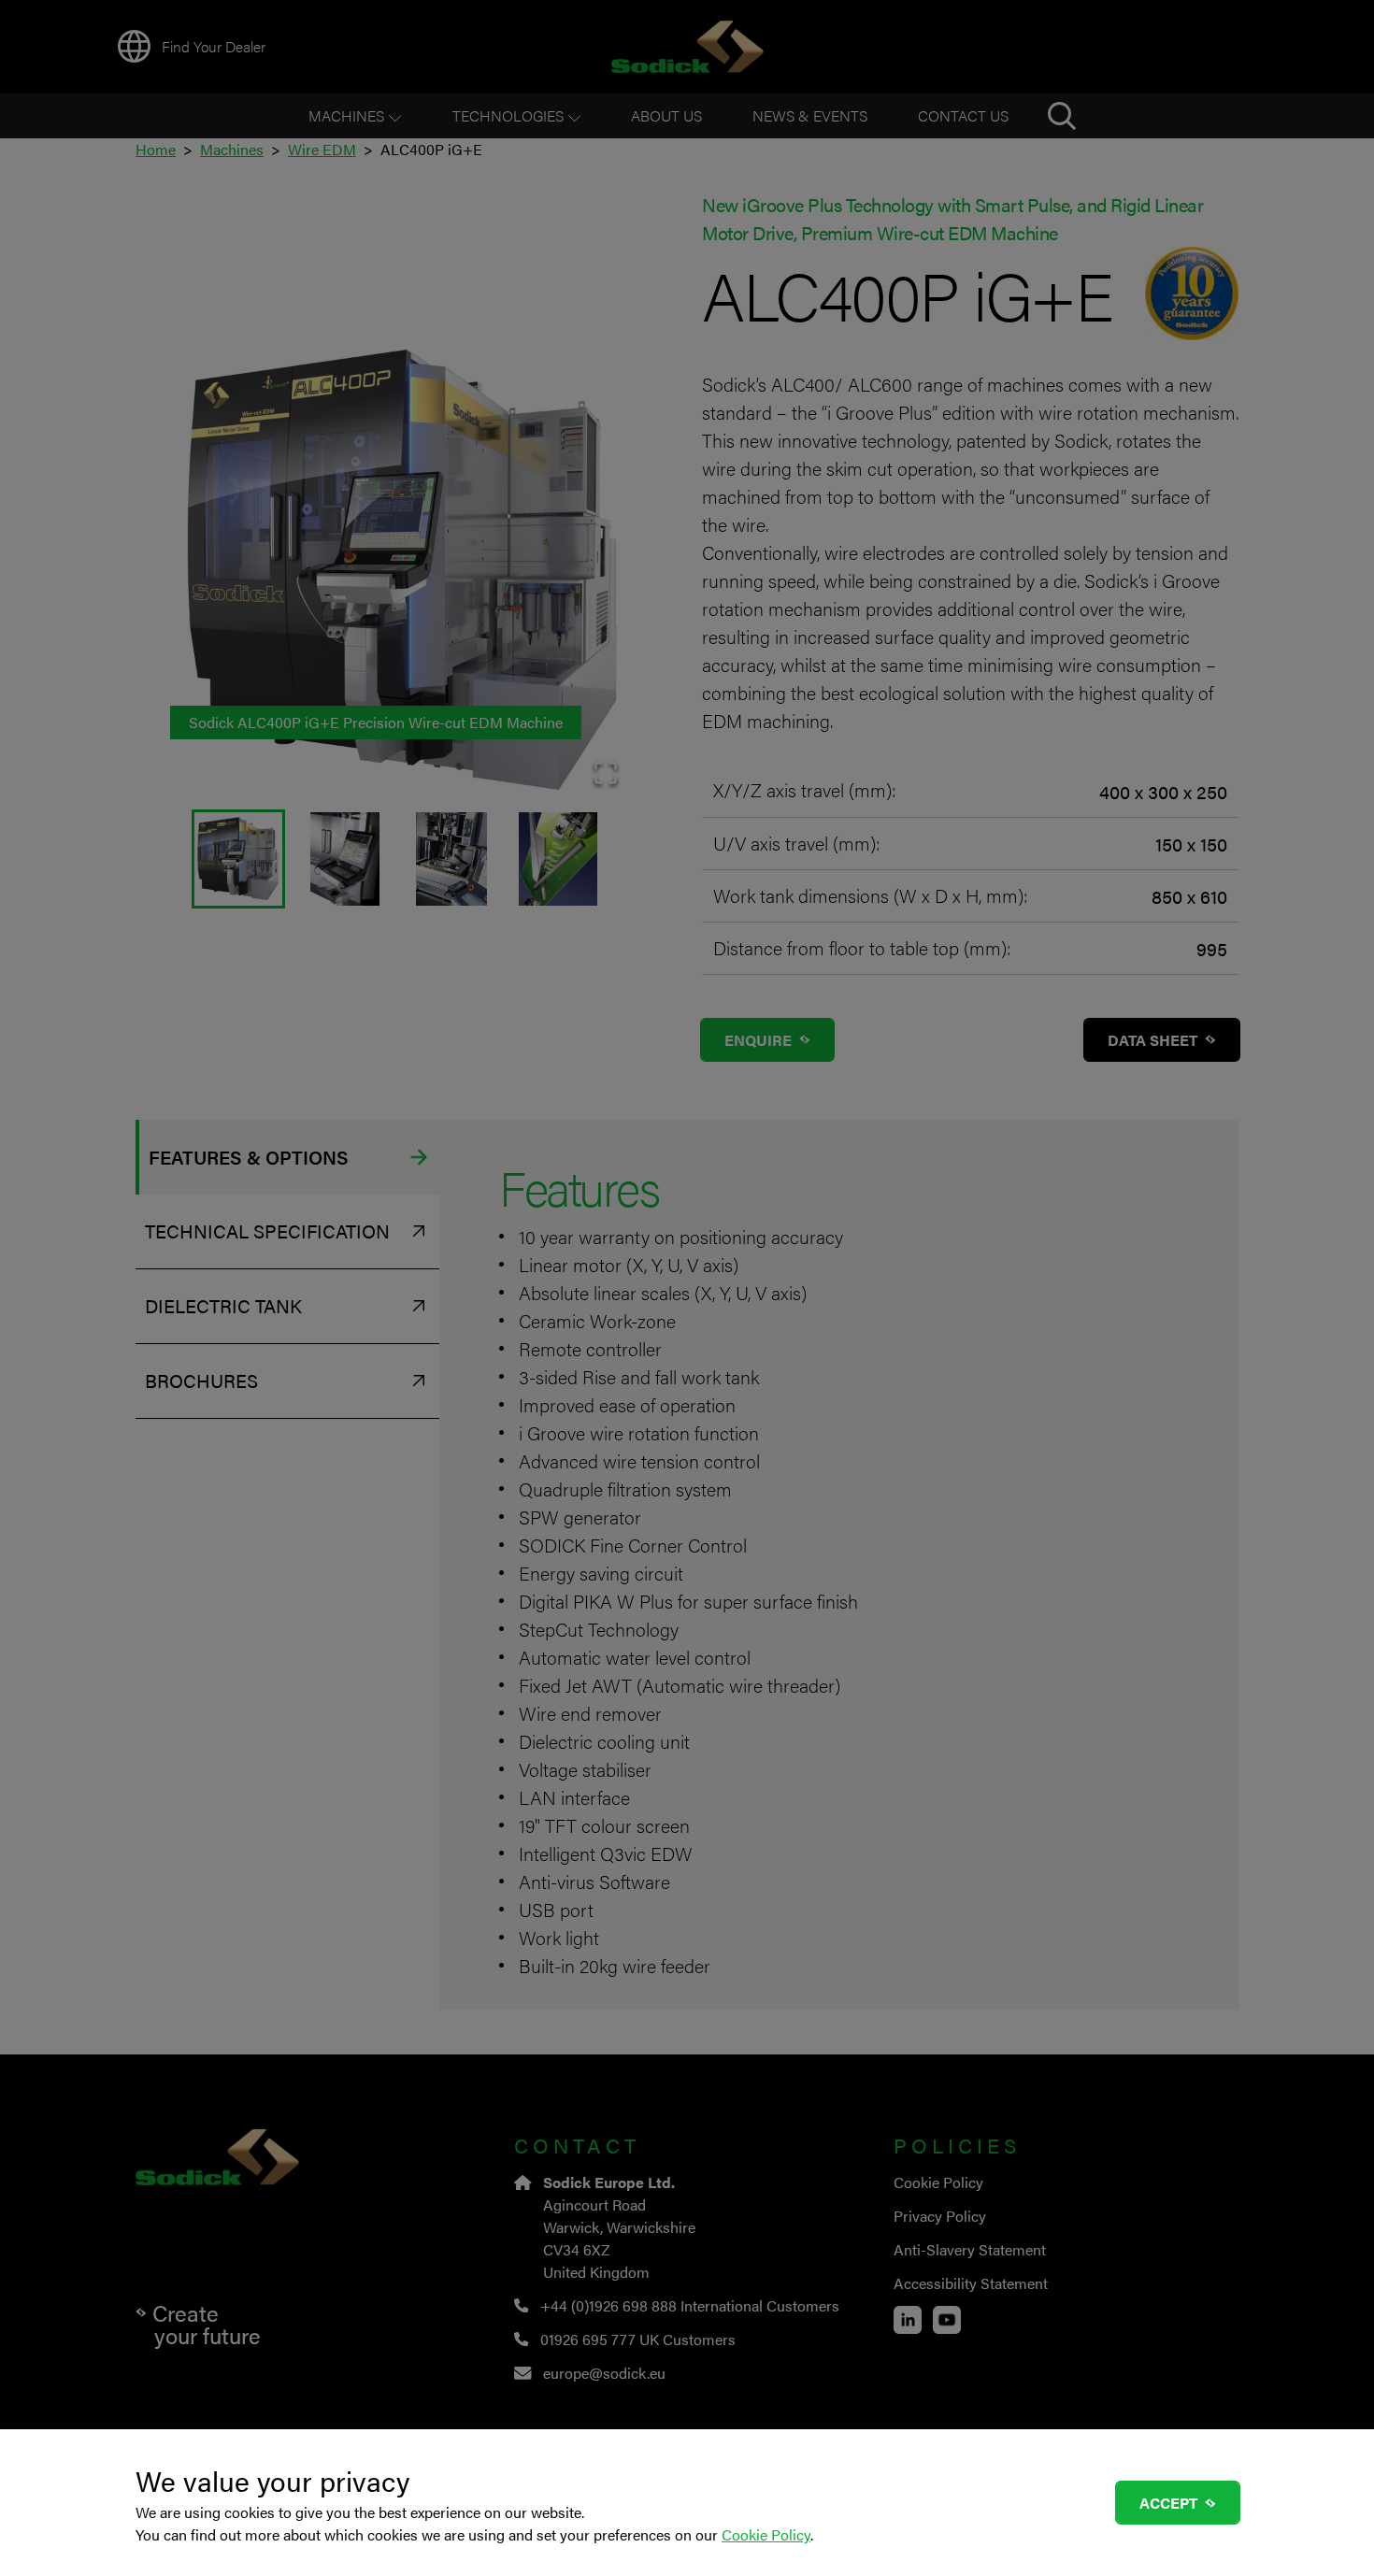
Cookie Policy (766, 2534)
